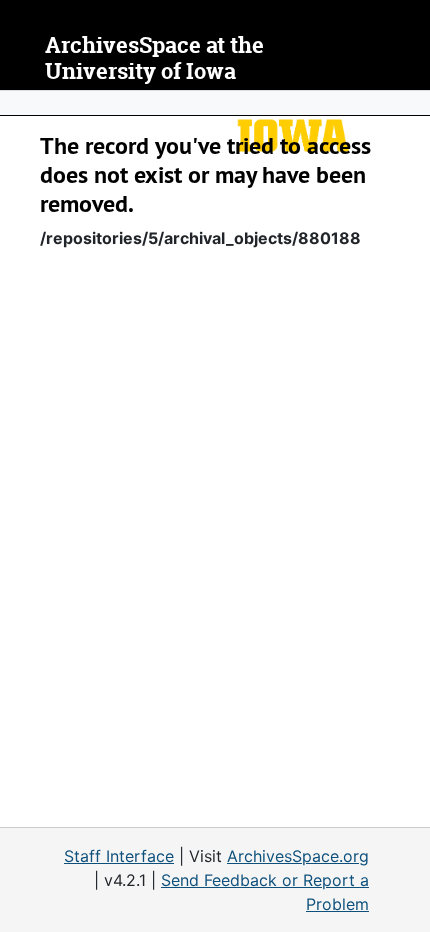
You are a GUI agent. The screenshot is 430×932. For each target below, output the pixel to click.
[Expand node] (410, 103)
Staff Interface (119, 856)
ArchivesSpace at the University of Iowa (154, 58)
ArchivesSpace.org (298, 856)
